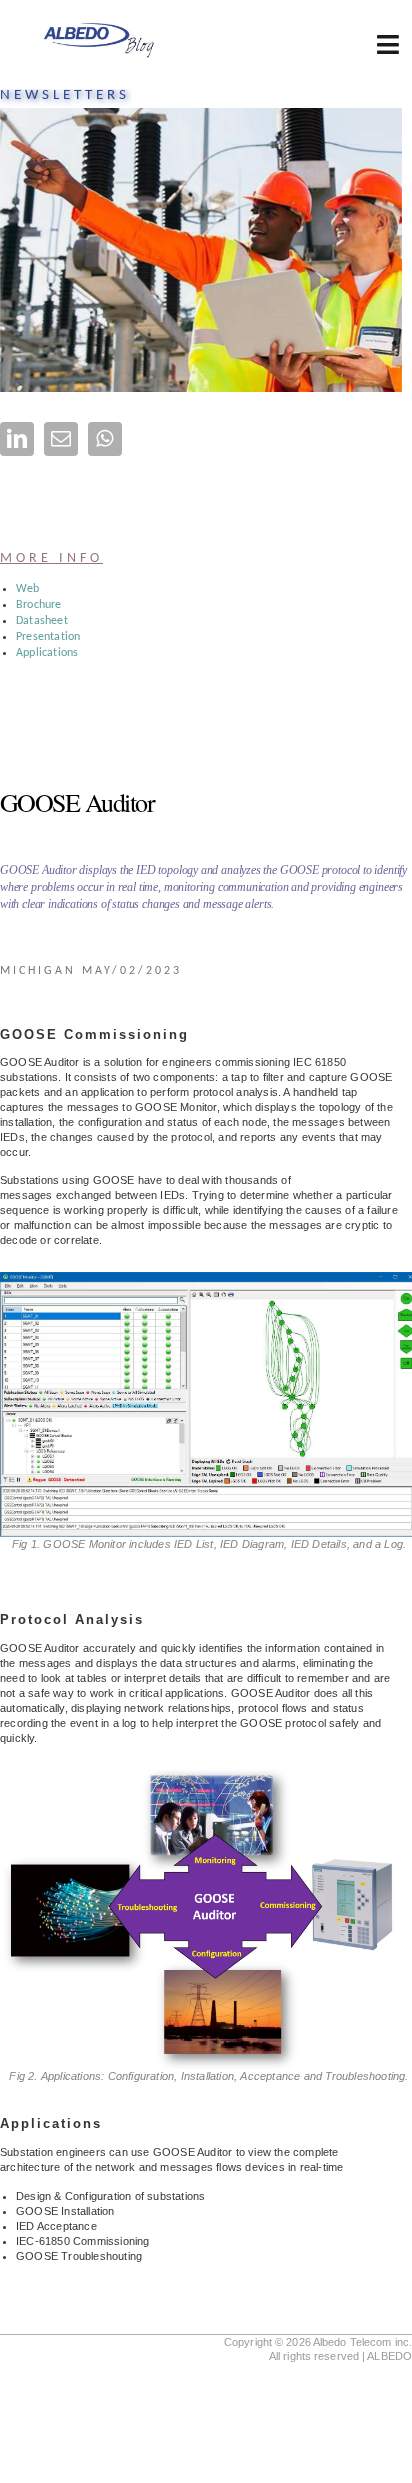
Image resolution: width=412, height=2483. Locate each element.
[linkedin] (17, 439)
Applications (47, 653)
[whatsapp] (105, 439)
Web (28, 589)
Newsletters (65, 95)
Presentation (48, 637)
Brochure (39, 605)
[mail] (61, 439)
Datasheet (42, 621)
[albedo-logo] (98, 26)
